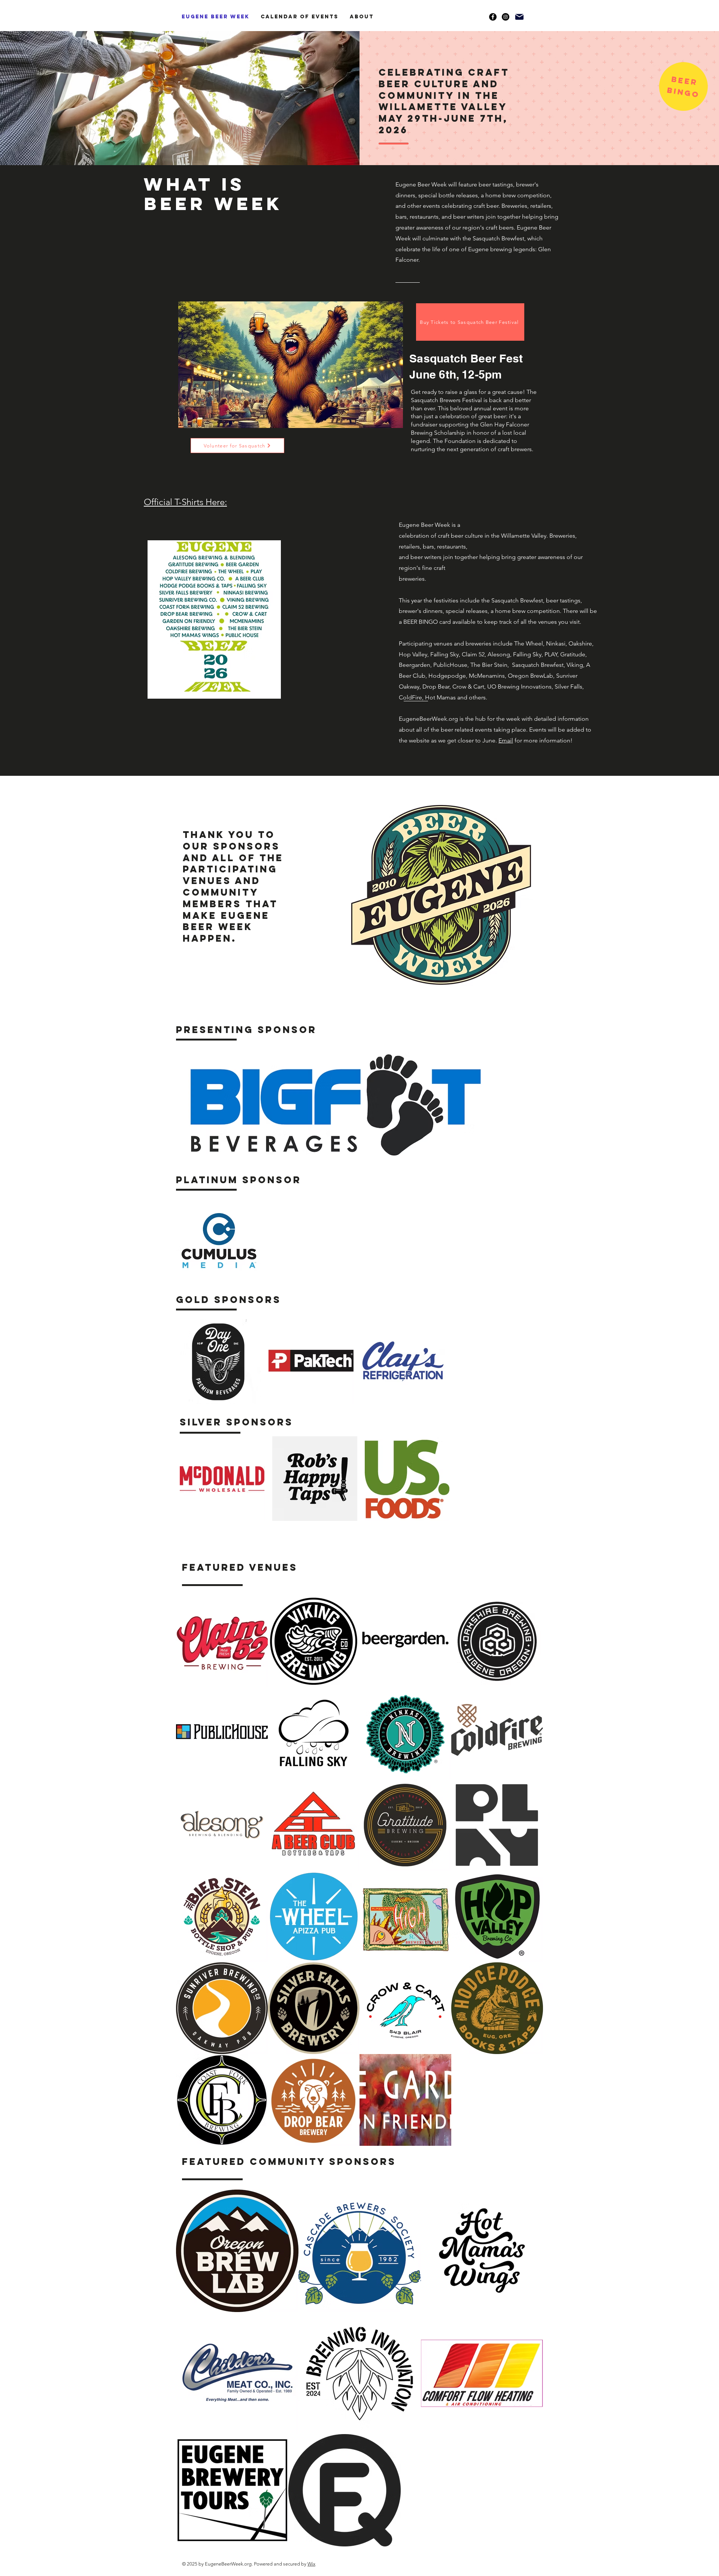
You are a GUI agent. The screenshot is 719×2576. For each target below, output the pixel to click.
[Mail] (519, 17)
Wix (311, 2564)
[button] (684, 81)
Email (506, 740)
